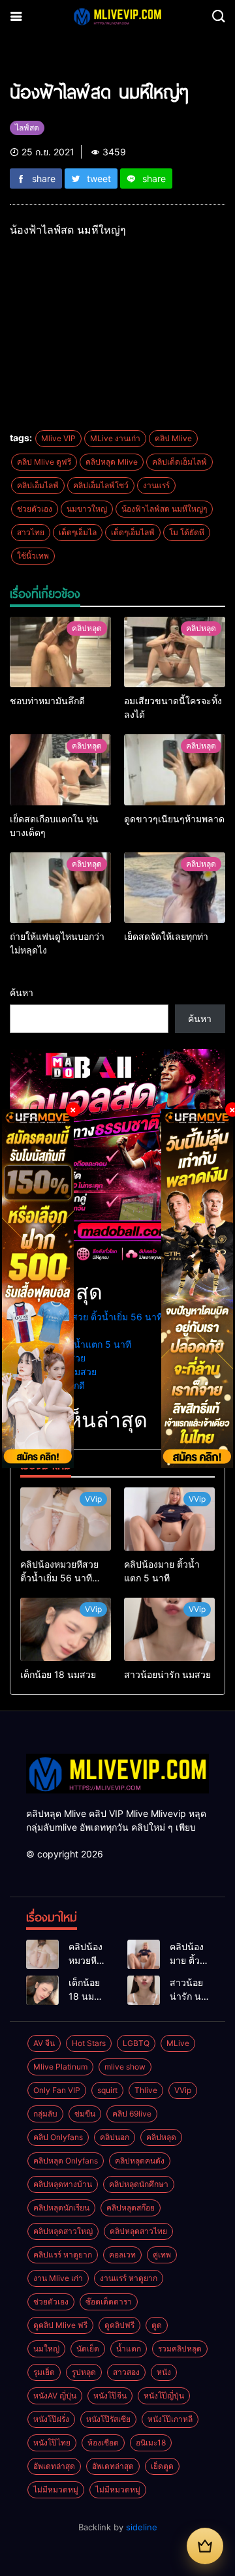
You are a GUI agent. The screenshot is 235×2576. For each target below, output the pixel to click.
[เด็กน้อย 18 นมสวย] (66, 1629)
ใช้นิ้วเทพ (33, 556)
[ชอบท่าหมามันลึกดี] (60, 652)
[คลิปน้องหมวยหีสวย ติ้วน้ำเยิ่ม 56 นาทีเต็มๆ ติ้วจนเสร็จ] (66, 1519)
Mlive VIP (58, 438)
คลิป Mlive (173, 438)
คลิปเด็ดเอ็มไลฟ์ (180, 462)
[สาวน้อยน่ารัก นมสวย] (169, 1629)
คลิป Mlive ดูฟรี (44, 462)
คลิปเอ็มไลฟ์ (38, 485)
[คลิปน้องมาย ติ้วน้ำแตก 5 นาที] (169, 1519)
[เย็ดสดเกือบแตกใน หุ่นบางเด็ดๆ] (60, 770)
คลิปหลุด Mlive (112, 462)
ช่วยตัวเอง (35, 509)
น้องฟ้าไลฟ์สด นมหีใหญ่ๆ (164, 509)
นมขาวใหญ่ (87, 509)
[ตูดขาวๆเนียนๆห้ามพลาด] (175, 770)
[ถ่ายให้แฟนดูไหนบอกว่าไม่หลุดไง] (60, 888)
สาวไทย (31, 532)
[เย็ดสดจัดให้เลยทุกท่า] (175, 888)
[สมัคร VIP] (205, 2546)
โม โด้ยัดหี (187, 532)
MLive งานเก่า (115, 438)
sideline (142, 2527)
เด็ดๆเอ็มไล (78, 532)
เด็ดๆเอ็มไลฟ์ (133, 532)
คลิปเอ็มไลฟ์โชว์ (101, 485)
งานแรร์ (156, 485)
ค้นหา (22, 992)
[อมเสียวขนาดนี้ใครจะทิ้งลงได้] (175, 652)
